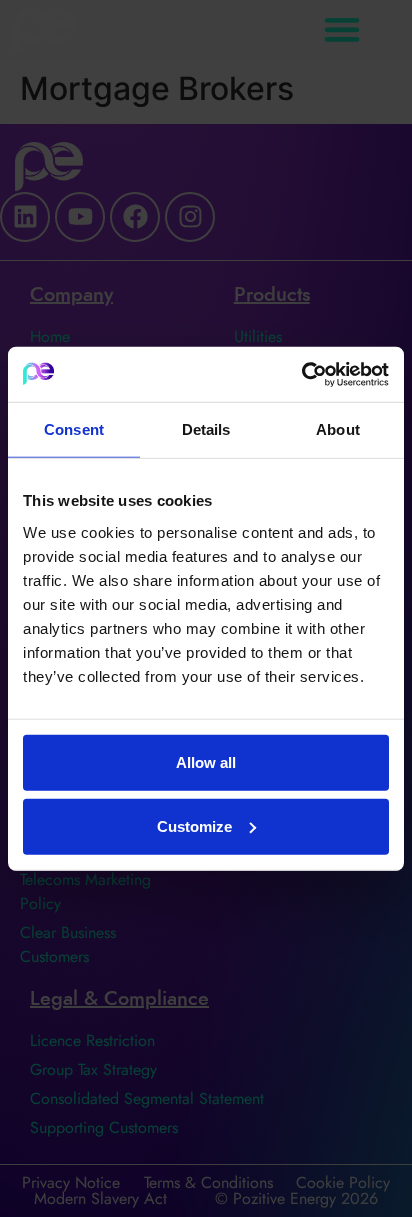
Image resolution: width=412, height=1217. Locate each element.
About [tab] (338, 429)
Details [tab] (206, 429)
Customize (194, 825)
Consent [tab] (74, 429)
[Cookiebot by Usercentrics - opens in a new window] (301, 374)
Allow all (206, 761)
